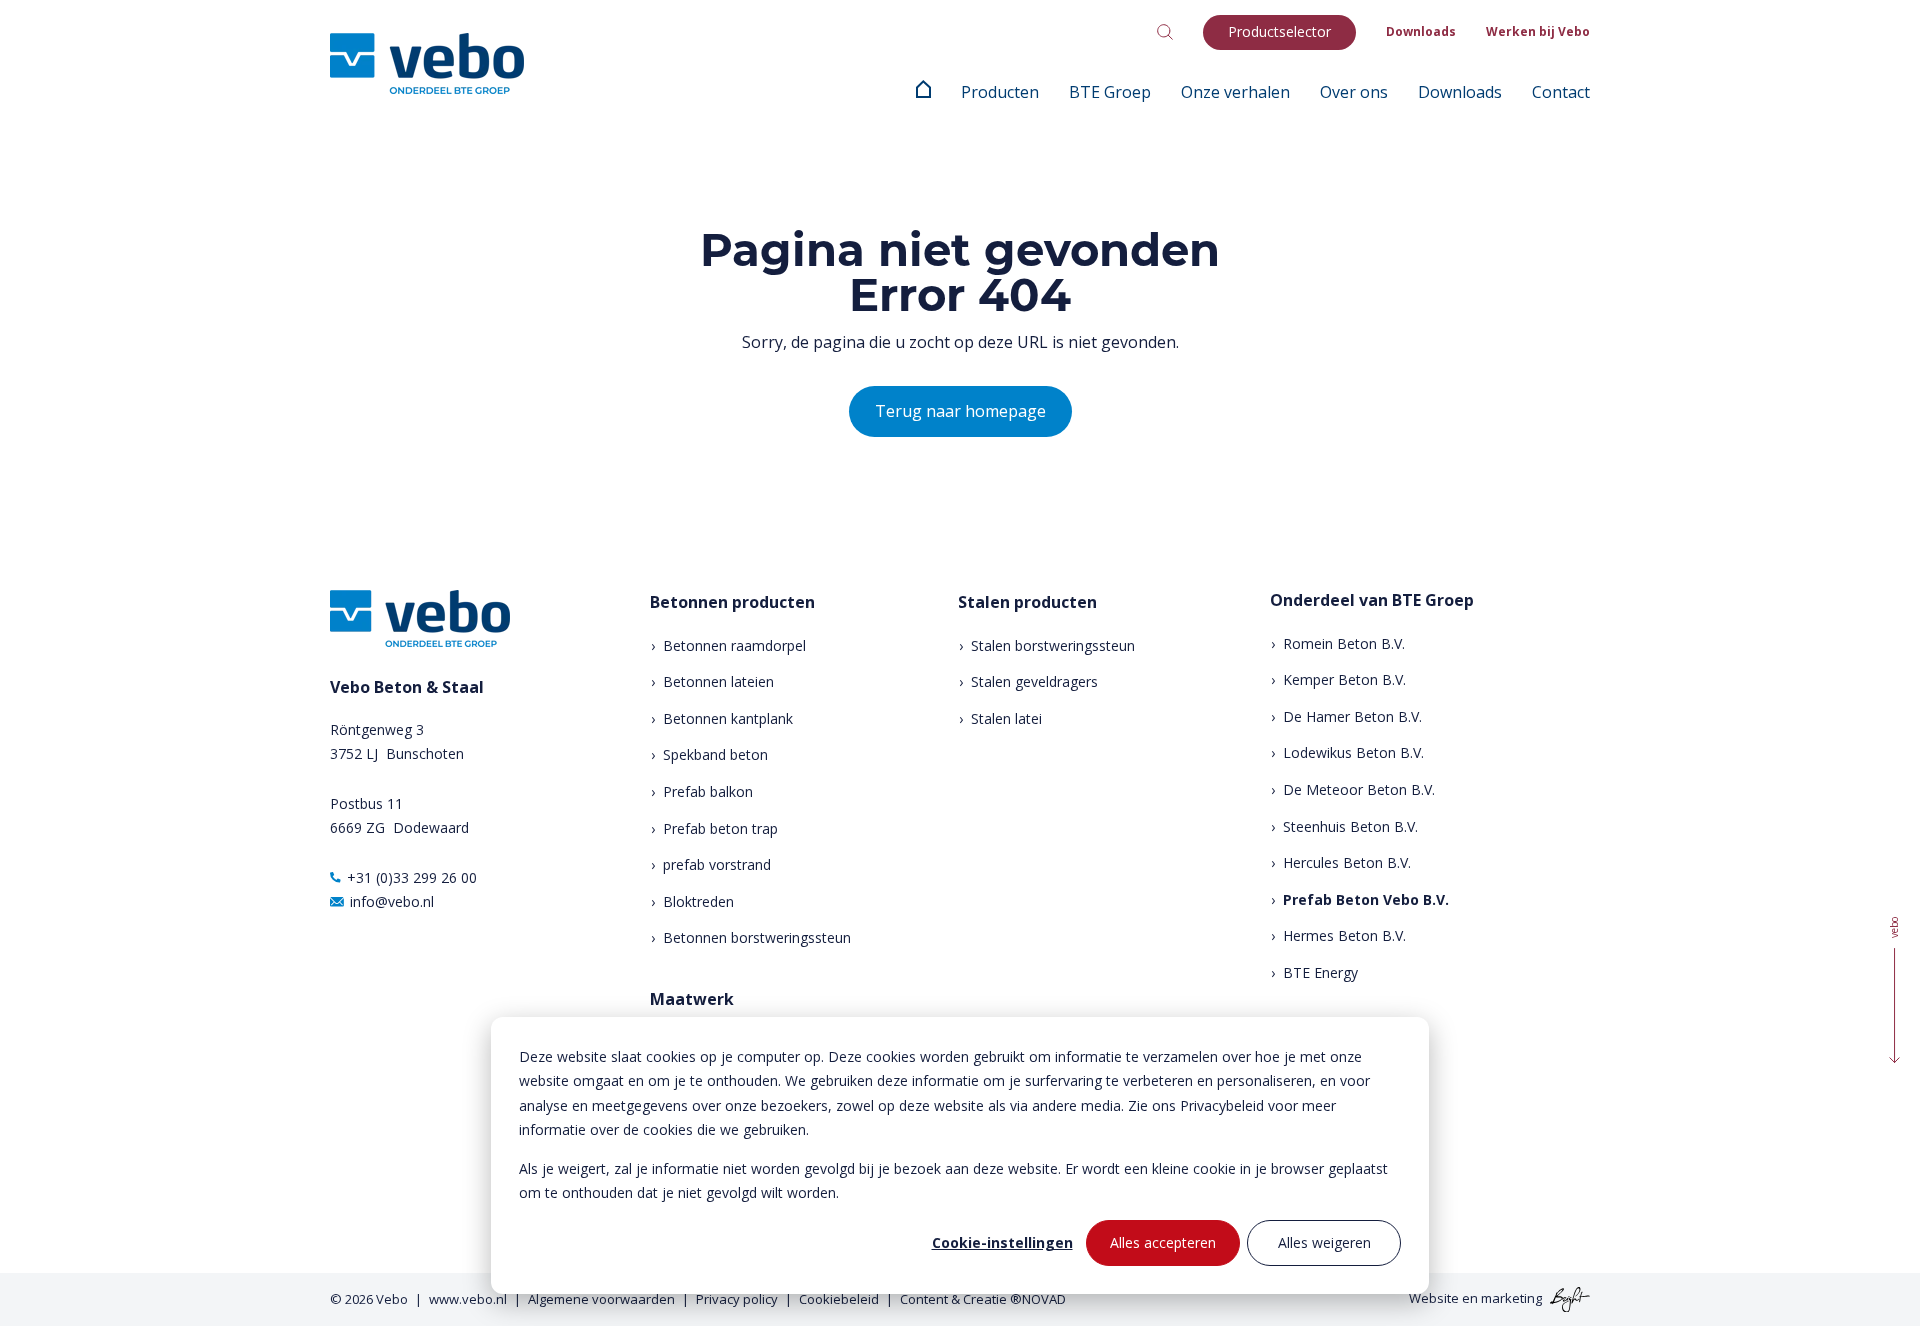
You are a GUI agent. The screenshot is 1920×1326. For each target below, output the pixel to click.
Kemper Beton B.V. (1344, 679)
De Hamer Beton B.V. (1352, 716)
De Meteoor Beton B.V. (1359, 789)
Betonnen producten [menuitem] (732, 602)
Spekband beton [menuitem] (715, 754)
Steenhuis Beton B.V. (1350, 826)
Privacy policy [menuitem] (737, 1299)
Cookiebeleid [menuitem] (839, 1299)
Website (1434, 1298)
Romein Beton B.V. (1344, 643)
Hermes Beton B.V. (1344, 935)
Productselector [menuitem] (1279, 31)
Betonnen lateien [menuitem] (718, 681)
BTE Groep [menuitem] (1110, 92)
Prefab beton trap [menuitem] (720, 828)
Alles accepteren (1163, 1242)
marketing (1511, 1298)
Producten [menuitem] (1000, 92)
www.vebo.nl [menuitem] (468, 1299)
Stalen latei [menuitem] (1006, 718)
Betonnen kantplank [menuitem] (728, 718)
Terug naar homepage (960, 411)
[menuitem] (923, 92)
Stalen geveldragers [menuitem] (1034, 681)
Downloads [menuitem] (1421, 31)
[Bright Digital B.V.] (1567, 1298)
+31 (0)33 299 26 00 (412, 877)
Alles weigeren (1324, 1242)
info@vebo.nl (392, 901)
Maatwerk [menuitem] (692, 999)
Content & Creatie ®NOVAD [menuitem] (983, 1299)
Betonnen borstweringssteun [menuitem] (757, 937)
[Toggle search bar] (1165, 32)
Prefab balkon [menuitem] (708, 791)
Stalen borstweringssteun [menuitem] (1053, 645)
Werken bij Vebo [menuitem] (1538, 31)
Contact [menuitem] (1561, 92)
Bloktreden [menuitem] (698, 901)
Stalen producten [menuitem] (1027, 602)
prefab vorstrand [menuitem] (717, 864)
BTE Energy (1320, 972)
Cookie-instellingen (1002, 1242)
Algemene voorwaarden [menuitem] (601, 1299)
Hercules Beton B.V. (1347, 862)
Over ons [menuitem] (1354, 92)
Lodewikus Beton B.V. (1353, 752)
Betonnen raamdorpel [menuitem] (734, 645)
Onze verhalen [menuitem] (1235, 92)
